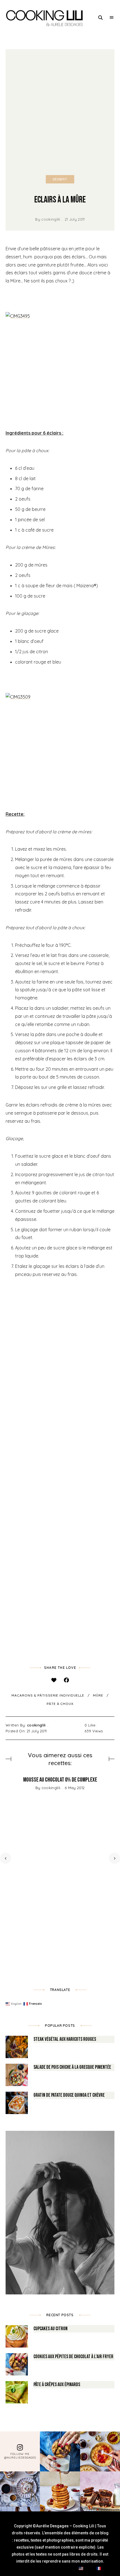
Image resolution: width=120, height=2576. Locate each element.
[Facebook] (66, 1680)
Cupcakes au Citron (51, 2329)
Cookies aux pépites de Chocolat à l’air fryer (73, 2357)
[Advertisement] (60, 112)
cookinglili (51, 219)
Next (114, 1858)
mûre (98, 1695)
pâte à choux (60, 1704)
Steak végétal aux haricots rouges (65, 2039)
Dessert (60, 179)
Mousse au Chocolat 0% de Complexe (60, 1780)
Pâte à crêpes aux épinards (57, 2385)
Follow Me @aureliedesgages (20, 2456)
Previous (6, 1858)
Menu (112, 18)
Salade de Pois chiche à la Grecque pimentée (72, 2067)
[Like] (54, 1680)
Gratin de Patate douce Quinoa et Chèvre (69, 2095)
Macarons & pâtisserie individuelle (48, 1695)
